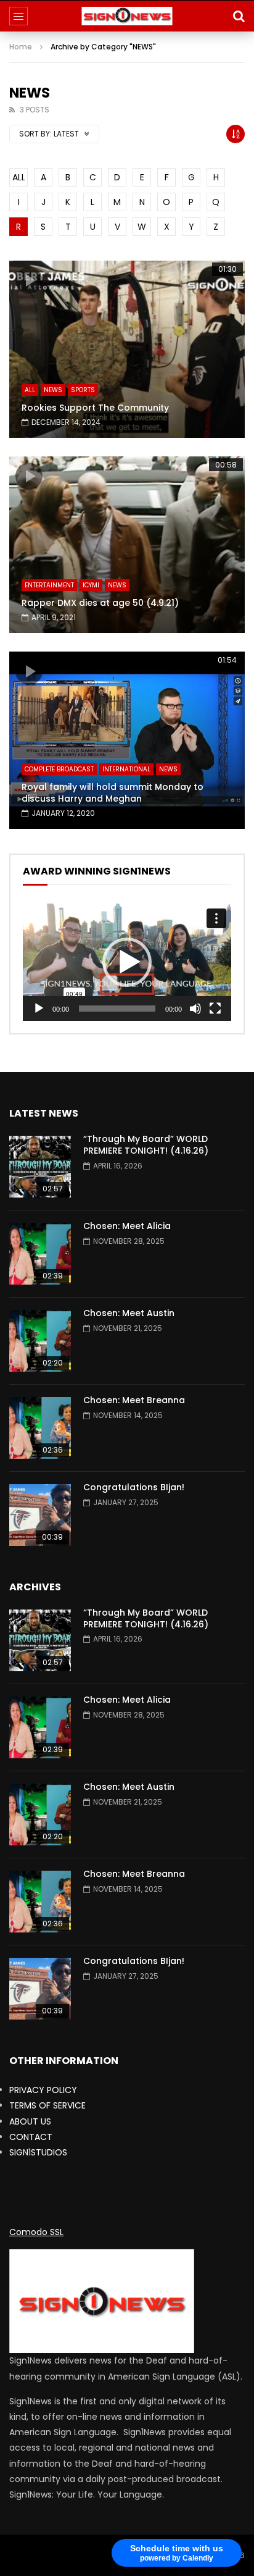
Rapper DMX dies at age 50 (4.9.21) (100, 603)
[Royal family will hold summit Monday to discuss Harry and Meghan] (127, 740)
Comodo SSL (36, 2232)
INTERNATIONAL (126, 769)
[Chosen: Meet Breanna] (40, 1428)
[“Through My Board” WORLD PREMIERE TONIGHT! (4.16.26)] (40, 1167)
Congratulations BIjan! (134, 1487)
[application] (127, 962)
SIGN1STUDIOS (38, 2152)
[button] (127, 962)
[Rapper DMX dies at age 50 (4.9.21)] (127, 545)
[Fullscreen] (215, 1009)
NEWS (53, 390)
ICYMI (91, 585)
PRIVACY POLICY (43, 2090)
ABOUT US (30, 2121)
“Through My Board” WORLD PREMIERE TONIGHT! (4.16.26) (146, 1145)
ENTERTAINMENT (49, 585)
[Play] (39, 1009)
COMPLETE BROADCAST (59, 769)
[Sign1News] (127, 16)
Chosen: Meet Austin (129, 1313)
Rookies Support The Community (95, 408)
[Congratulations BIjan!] (40, 1515)
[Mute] (195, 1009)
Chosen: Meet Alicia (127, 1226)
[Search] (239, 16)
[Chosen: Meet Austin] (40, 1341)
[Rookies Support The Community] (127, 349)
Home (21, 47)
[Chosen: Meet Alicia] (40, 1254)
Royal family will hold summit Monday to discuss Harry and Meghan (113, 793)
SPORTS (83, 390)
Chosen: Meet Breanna (134, 1400)
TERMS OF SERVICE (47, 2105)
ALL (19, 177)
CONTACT (31, 2137)
